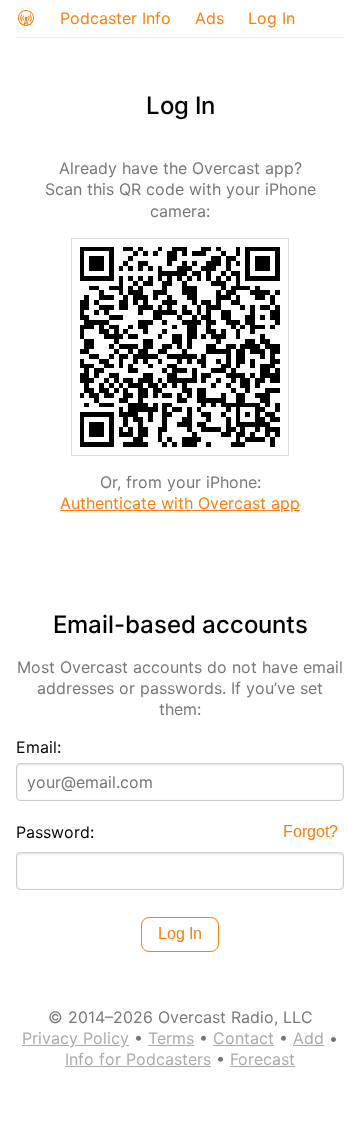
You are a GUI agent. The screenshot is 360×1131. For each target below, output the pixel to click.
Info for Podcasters (138, 1059)
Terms (171, 1038)
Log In (271, 18)
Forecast (262, 1059)
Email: (38, 747)
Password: (55, 832)
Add (308, 1038)
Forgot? (310, 831)
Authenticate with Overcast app (180, 503)
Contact (243, 1038)
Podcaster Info (115, 18)
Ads (209, 18)
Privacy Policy (75, 1038)
